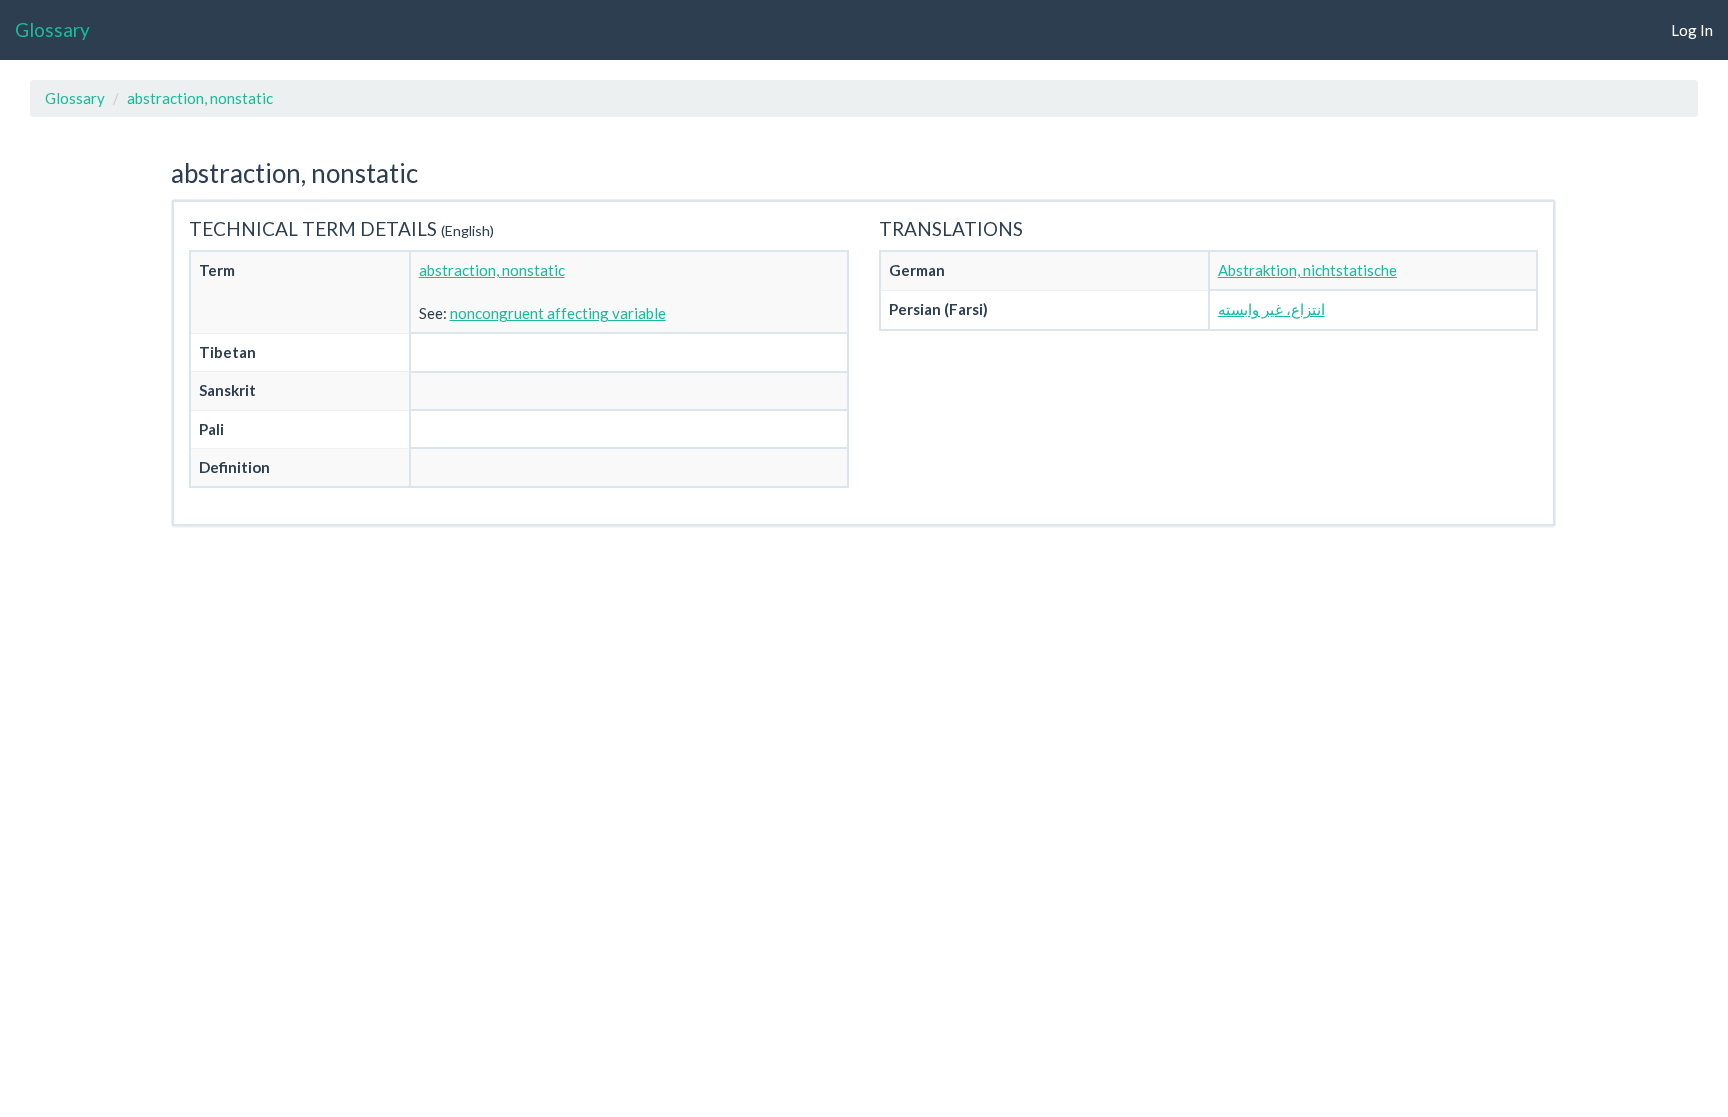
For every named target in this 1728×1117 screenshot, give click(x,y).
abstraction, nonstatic (200, 98)
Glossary (52, 29)
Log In (1692, 30)
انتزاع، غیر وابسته (1271, 309)
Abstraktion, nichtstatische (1307, 270)
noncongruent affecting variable (558, 313)
